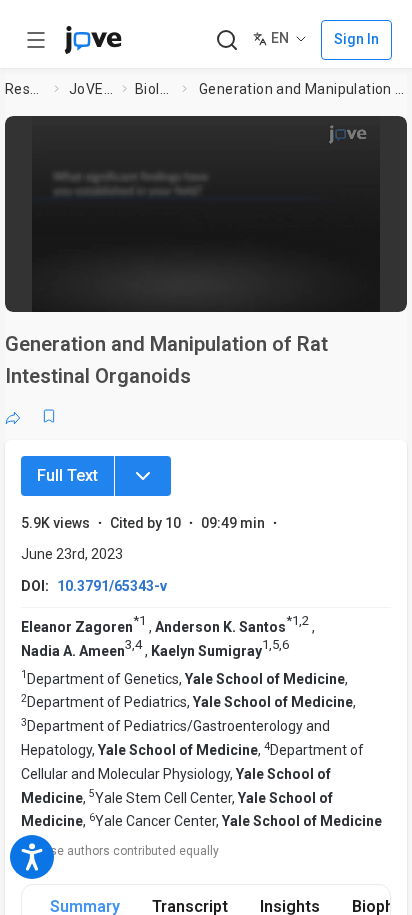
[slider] (123, 286)
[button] (386, 137)
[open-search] (226, 40)
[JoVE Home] (93, 40)
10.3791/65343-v (112, 586)
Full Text (67, 475)
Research (25, 89)
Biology (154, 89)
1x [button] (332, 286)
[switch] (231, 287)
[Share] (13, 416)
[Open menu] (36, 40)
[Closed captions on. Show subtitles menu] (371, 286)
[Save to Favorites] (49, 416)
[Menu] (143, 476)
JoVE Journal (92, 89)
